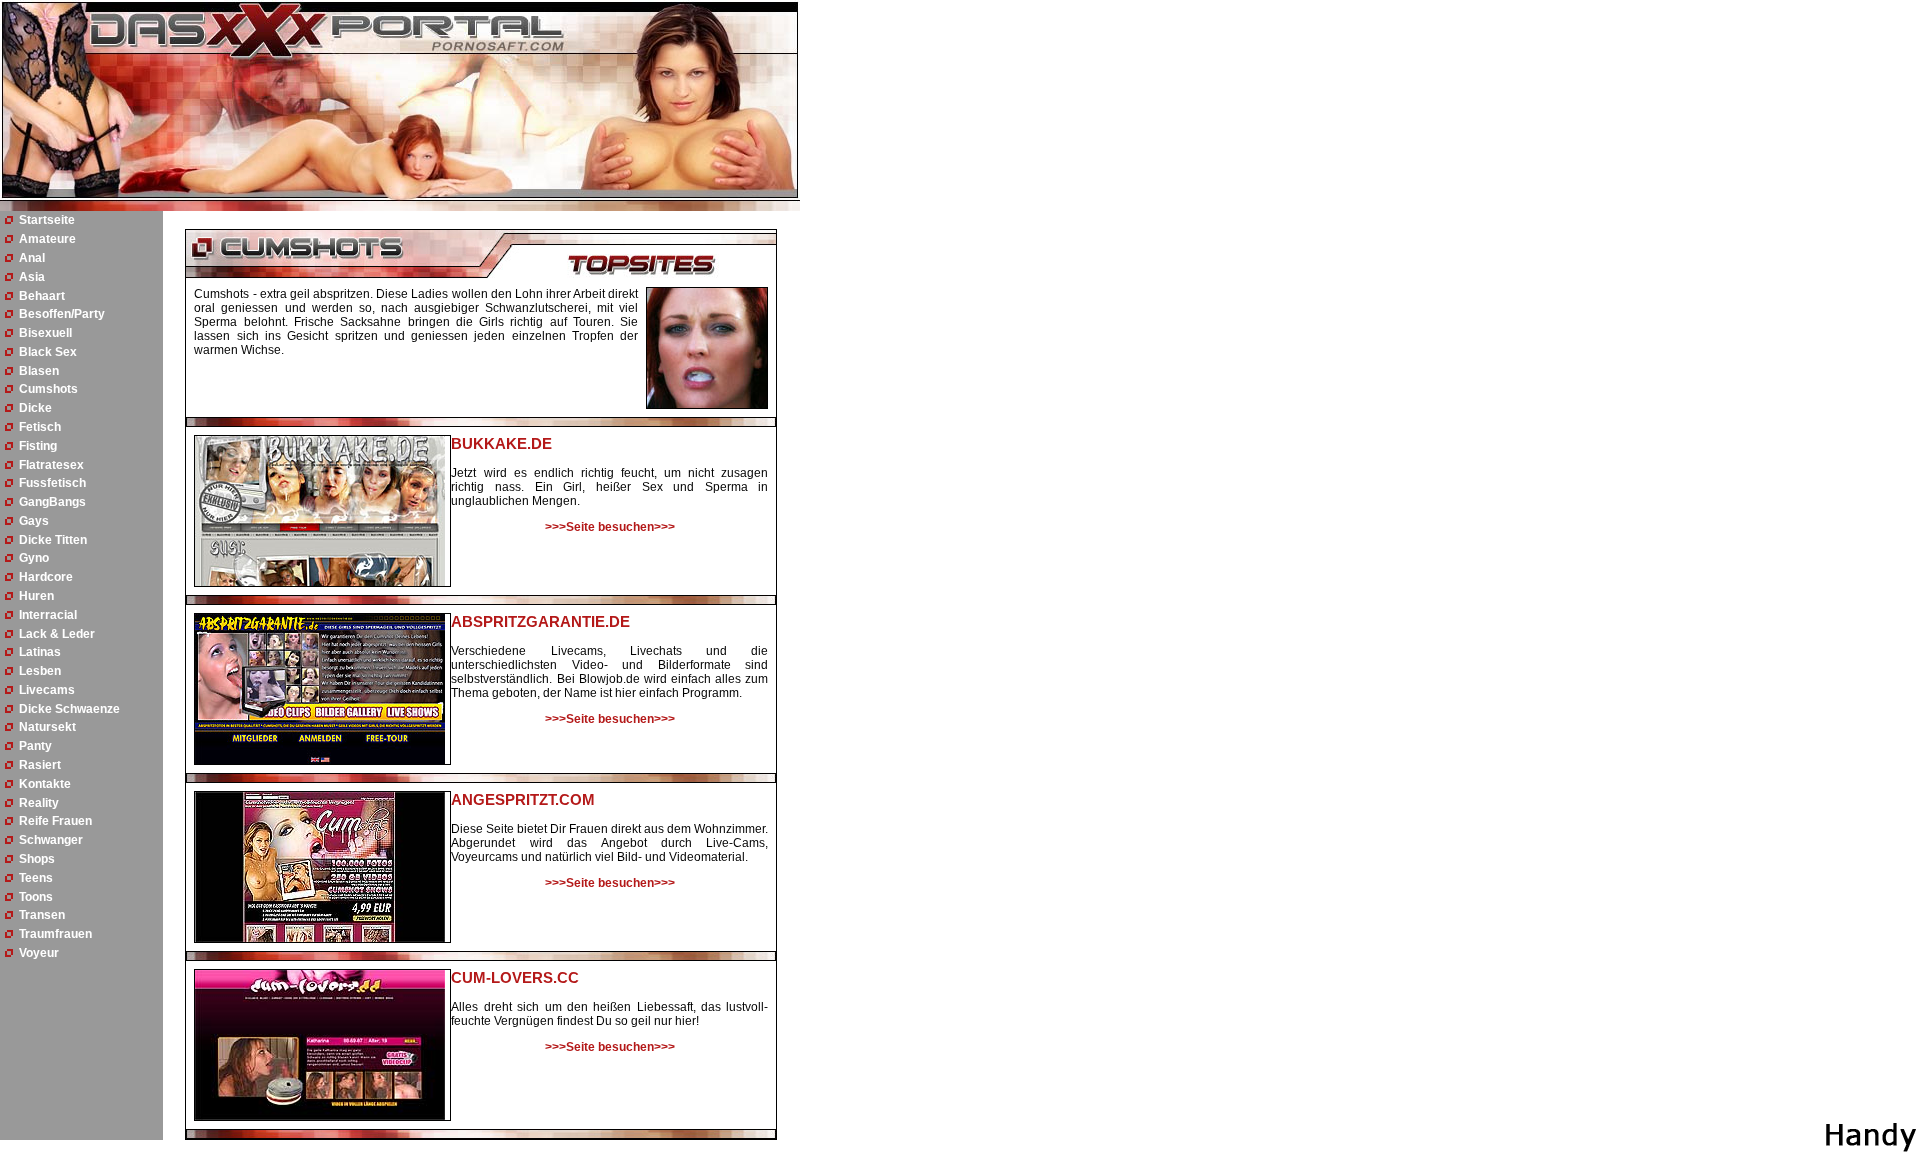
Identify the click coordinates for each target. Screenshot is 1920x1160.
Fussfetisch (52, 483)
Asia (32, 277)
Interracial (48, 615)
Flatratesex (51, 465)
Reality (39, 803)
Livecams (47, 690)
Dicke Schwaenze (69, 709)
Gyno (34, 558)
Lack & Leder (57, 634)
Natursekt (47, 727)
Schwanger (51, 840)
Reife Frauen (55, 821)
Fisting (38, 446)
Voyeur (39, 953)
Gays (34, 521)
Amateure (47, 239)
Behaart (42, 296)
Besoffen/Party (62, 314)
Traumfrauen (55, 934)
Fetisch (40, 427)
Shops (37, 859)
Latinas (40, 652)
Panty (35, 746)
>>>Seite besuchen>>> (610, 527)
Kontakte (45, 784)
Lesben (40, 671)
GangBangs (52, 502)
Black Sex (48, 352)
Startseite (47, 220)
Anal (32, 258)
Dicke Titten (53, 540)
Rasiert (40, 765)
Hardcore (46, 577)
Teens (36, 878)
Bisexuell (45, 333)
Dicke (35, 408)
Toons (36, 897)
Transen (42, 915)
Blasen (39, 371)
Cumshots (48, 389)
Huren (36, 596)
